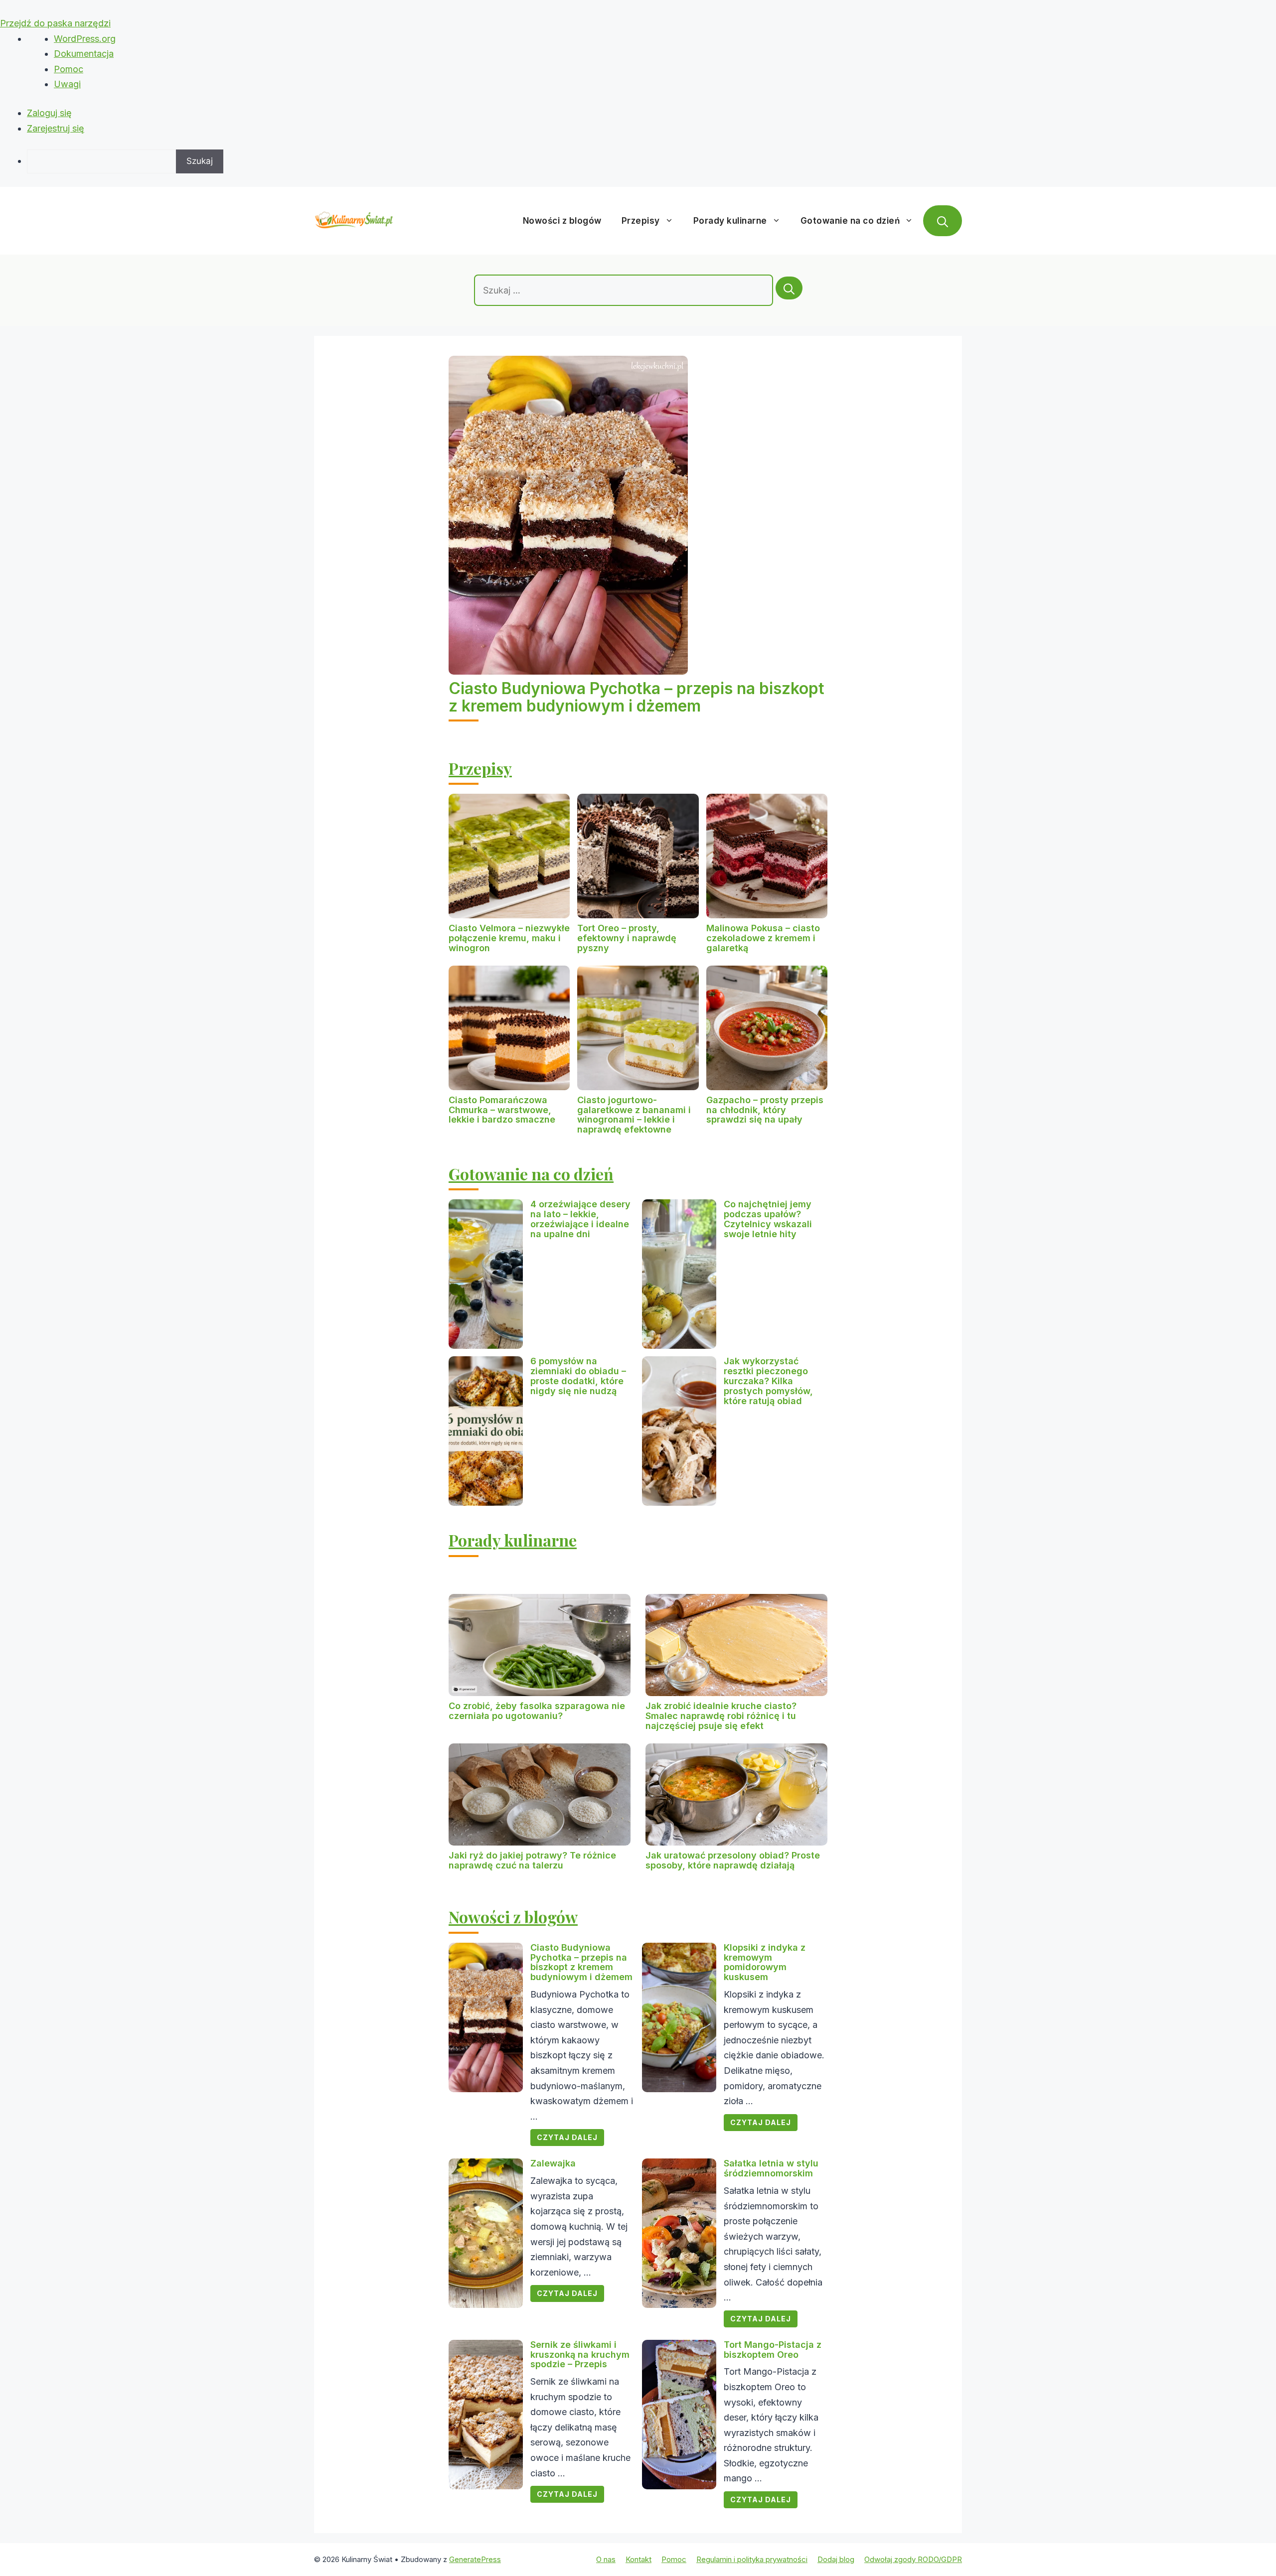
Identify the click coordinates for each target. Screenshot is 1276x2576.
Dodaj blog (836, 2559)
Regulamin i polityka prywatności (752, 2559)
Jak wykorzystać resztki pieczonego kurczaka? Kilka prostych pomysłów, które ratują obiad (768, 1381)
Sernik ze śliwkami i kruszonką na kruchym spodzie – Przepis (580, 2355)
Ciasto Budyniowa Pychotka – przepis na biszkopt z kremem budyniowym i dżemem (637, 697)
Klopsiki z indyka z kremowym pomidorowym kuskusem (765, 1962)
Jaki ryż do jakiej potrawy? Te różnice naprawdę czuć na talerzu (532, 1860)
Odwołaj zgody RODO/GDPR (913, 2559)
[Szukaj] (789, 288)
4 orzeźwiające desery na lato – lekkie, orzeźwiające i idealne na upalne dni (580, 1219)
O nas (606, 2559)
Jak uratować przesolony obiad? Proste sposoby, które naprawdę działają (733, 1860)
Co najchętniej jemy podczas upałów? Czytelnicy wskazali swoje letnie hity (768, 1219)
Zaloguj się (49, 113)
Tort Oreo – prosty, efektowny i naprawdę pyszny (627, 938)
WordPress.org (85, 39)
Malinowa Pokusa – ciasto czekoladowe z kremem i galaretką (763, 938)
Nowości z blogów (562, 221)
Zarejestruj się (56, 128)
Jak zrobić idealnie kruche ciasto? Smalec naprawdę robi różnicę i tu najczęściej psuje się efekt (721, 1716)
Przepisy (641, 221)
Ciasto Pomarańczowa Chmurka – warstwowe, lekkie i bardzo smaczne (502, 1110)
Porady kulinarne (730, 221)
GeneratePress (475, 2559)
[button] (943, 221)
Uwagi (67, 84)
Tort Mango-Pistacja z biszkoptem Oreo (773, 2350)
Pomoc (69, 69)
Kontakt (638, 2559)
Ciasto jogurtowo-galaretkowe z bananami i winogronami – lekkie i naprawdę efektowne (634, 1115)
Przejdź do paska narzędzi (55, 23)
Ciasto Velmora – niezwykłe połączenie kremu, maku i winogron (509, 938)
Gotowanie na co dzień (850, 221)
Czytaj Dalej (567, 2137)
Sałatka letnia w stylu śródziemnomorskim (771, 2168)
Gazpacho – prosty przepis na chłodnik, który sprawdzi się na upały (765, 1110)
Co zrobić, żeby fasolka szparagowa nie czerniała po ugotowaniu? (537, 1711)
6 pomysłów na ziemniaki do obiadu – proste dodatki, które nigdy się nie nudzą (578, 1376)
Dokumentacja (84, 54)
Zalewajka (553, 2163)
